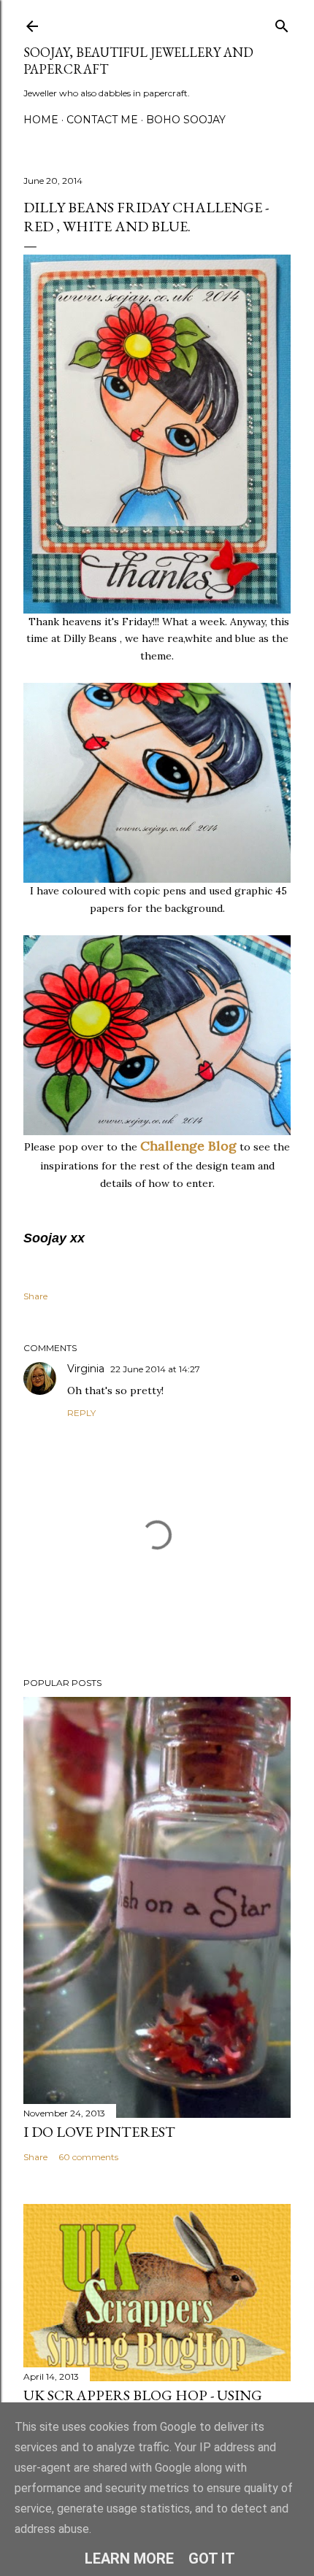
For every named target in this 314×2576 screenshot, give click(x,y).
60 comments (88, 2157)
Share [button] (35, 1296)
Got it (212, 2558)
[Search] (282, 23)
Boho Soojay (186, 120)
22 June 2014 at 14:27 (155, 1369)
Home (41, 120)
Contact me (102, 120)
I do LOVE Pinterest (99, 2132)
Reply (81, 1413)
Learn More (129, 2558)
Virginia (86, 1369)
